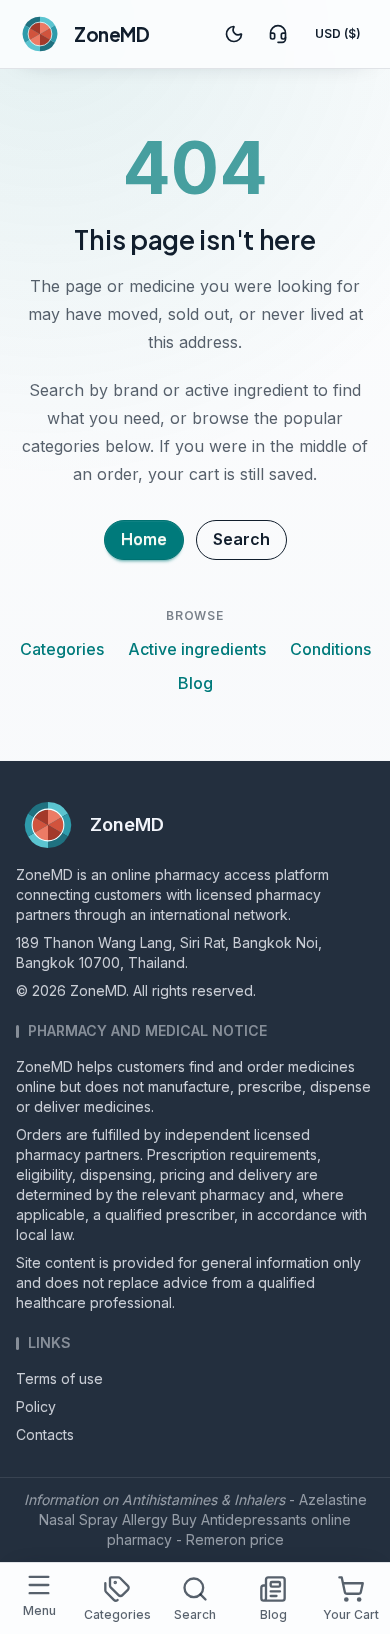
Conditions (330, 649)
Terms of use (59, 1378)
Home (144, 539)
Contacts (45, 1434)
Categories (62, 649)
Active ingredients (197, 649)
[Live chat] (278, 34)
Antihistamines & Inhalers (203, 1499)
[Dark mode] (234, 34)
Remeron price (235, 1539)
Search (241, 539)
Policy (36, 1406)
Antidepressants (254, 1519)
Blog (195, 683)
